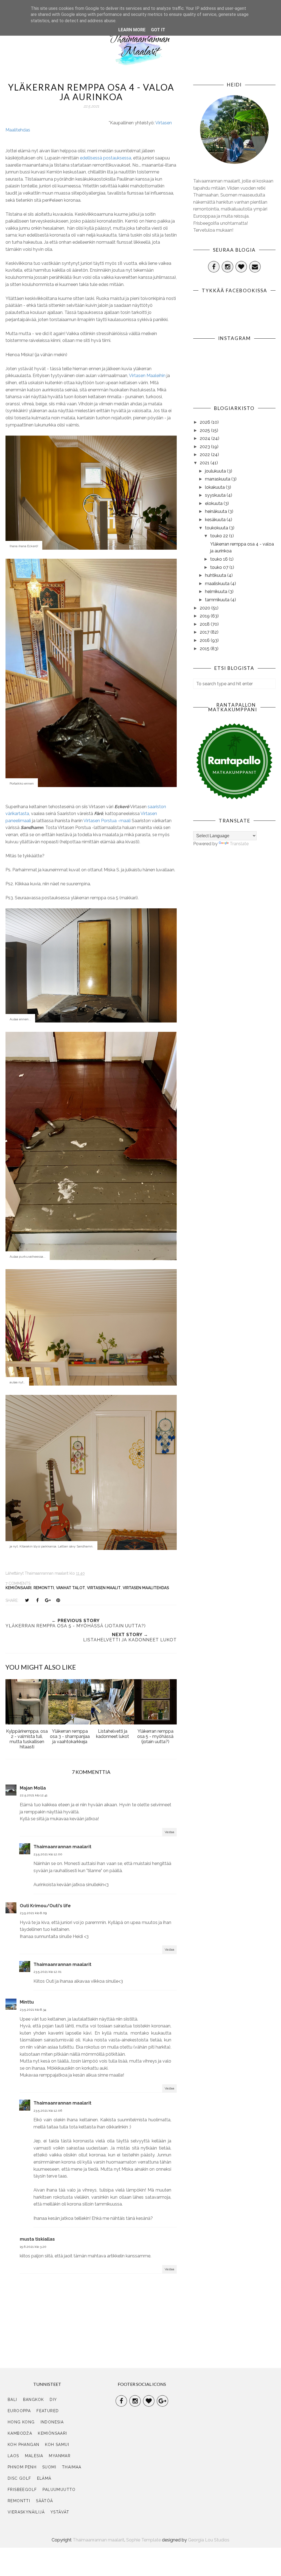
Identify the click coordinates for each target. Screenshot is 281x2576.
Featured (48, 2411)
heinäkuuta (217, 511)
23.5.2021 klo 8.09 (33, 1913)
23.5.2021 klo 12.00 (48, 1854)
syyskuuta (216, 495)
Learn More (132, 30)
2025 (205, 430)
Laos (13, 2456)
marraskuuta (218, 479)
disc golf (19, 2478)
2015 (205, 649)
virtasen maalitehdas (146, 1588)
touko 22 (220, 536)
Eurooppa (19, 2411)
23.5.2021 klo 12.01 (47, 1972)
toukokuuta (217, 528)
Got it (158, 30)
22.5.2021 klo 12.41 (34, 1795)
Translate (239, 844)
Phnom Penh (22, 2467)
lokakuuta (215, 487)
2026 (206, 422)
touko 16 (220, 559)
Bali (12, 2400)
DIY (53, 2400)
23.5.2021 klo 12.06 (48, 2111)
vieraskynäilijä (26, 2512)
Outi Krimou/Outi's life (45, 1906)
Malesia (34, 2456)
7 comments (18, 1583)
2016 (205, 640)
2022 (205, 455)
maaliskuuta (218, 584)
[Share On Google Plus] (48, 1600)
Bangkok (34, 2400)
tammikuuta (218, 600)
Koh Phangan (23, 2445)
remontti (44, 1588)
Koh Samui (57, 2445)
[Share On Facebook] (37, 1600)
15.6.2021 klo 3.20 (33, 2247)
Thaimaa (72, 2467)
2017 (205, 632)
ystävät (60, 2512)
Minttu (27, 2002)
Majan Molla (33, 1788)
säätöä (44, 2501)
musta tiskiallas (37, 2239)
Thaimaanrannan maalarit (62, 1847)
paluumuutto (59, 2490)
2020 (206, 608)
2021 (205, 463)
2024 (206, 438)
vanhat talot (71, 1588)
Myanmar (60, 2456)
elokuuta (214, 503)
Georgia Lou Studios (209, 2540)
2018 (205, 624)
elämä (44, 2478)
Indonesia (52, 2422)
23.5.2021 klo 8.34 (33, 2010)
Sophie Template (144, 2540)
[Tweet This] (27, 1600)
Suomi (49, 2467)
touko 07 (220, 567)
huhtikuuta (216, 575)
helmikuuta (217, 592)
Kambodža (20, 2433)
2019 (205, 616)
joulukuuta (216, 471)
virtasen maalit (104, 1588)
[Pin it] (58, 1600)
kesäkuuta (216, 520)
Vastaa (169, 1832)
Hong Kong (21, 2422)
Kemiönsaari (19, 1588)
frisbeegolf (22, 2490)
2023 (205, 447)
